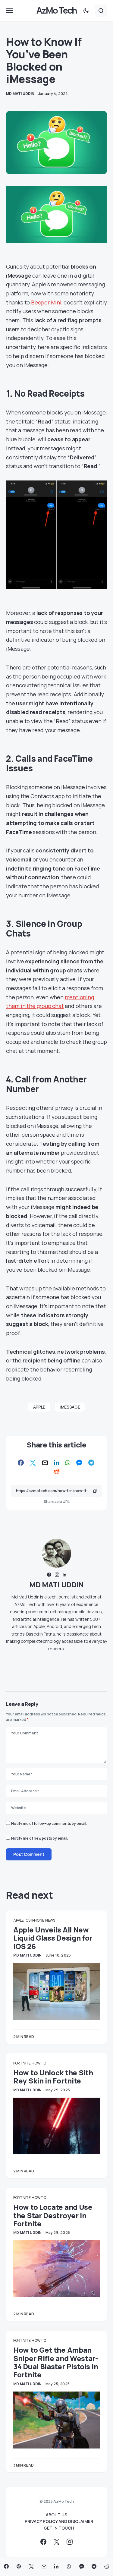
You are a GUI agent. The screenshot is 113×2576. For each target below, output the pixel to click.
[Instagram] (70, 2542)
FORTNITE (22, 2063)
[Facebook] (43, 2542)
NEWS (50, 1920)
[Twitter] (57, 2542)
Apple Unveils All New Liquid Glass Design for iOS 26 (53, 1938)
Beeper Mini (46, 302)
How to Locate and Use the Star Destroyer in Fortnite (53, 2215)
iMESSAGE (70, 1407)
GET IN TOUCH (59, 2528)
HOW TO (39, 2063)
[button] (10, 11)
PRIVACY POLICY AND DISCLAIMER (59, 2521)
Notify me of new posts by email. (40, 1838)
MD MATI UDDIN (56, 1584)
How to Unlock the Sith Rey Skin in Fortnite (53, 2077)
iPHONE (38, 1920)
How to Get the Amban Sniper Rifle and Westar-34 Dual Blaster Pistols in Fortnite (56, 2362)
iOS (27, 1920)
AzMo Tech (56, 10)
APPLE (39, 1407)
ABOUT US (56, 2515)
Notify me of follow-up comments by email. (49, 1823)
